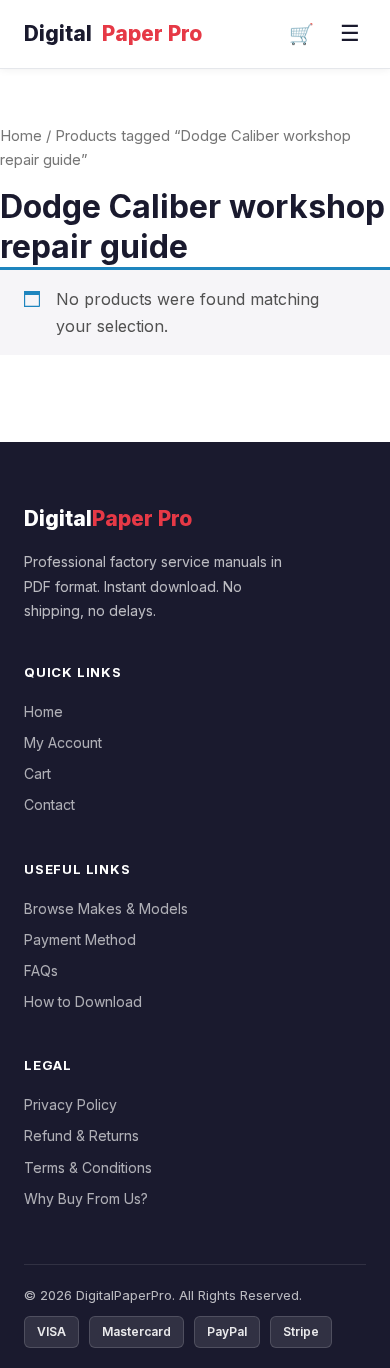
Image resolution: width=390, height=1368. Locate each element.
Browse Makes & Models (106, 908)
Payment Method (80, 939)
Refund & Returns (81, 1135)
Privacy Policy (70, 1104)
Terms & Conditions (88, 1167)
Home (21, 136)
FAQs (41, 970)
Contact (49, 804)
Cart (37, 773)
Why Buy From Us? (86, 1198)
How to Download (83, 1001)
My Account (63, 742)
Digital (113, 33)
